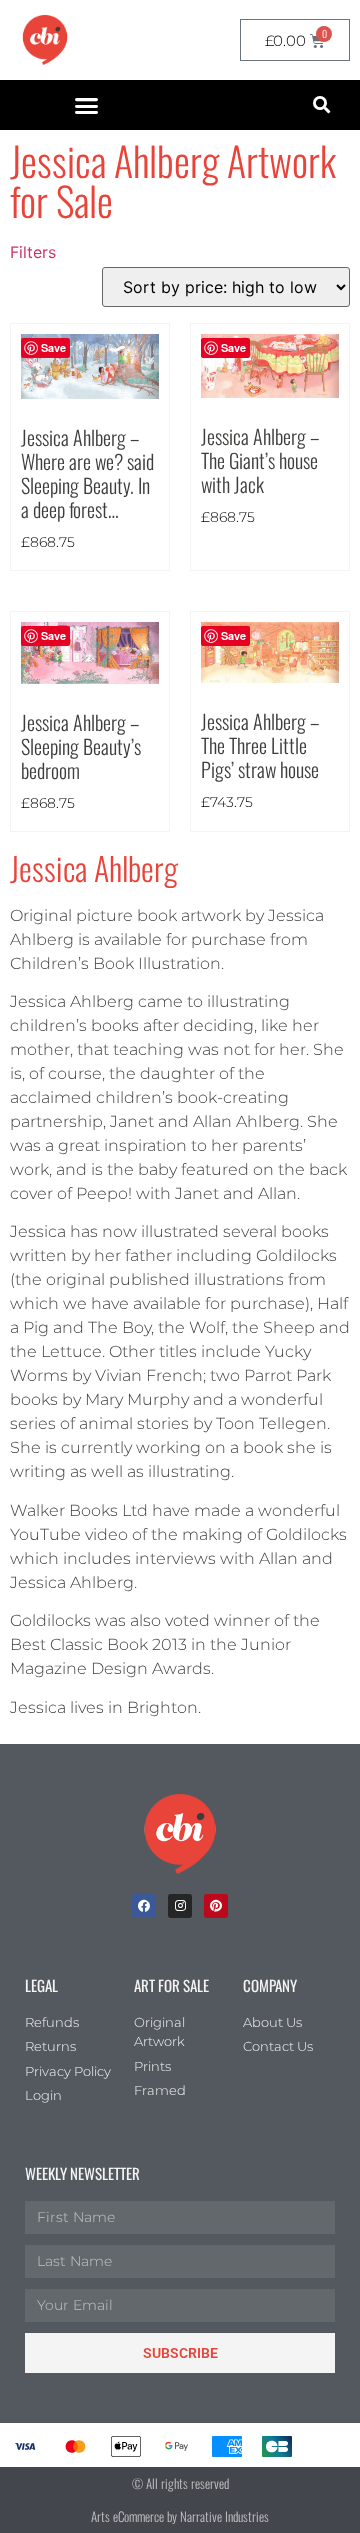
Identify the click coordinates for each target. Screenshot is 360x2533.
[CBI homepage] (45, 40)
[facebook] (144, 1906)
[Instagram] (180, 1906)
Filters (33, 252)
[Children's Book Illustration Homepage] (180, 1834)
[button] (87, 105)
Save (233, 347)
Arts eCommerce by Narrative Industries (180, 2516)
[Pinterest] (216, 1906)
